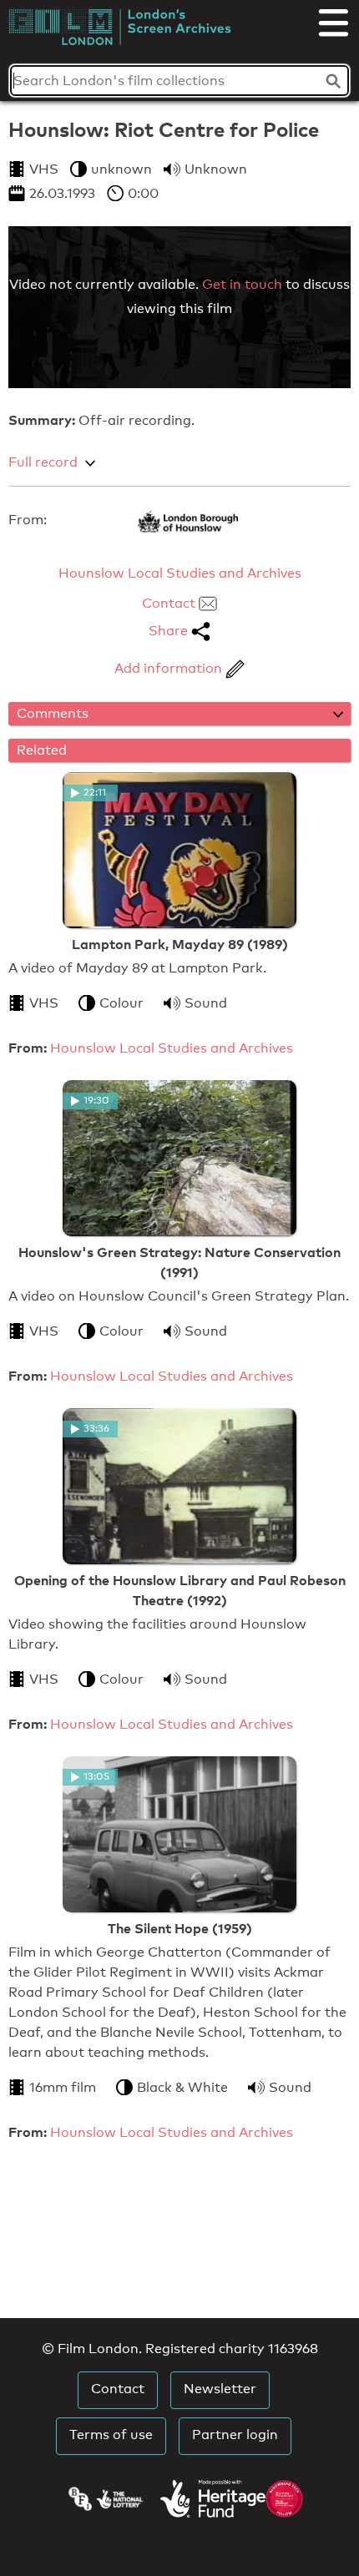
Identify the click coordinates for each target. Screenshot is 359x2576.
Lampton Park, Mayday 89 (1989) (180, 944)
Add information (170, 668)
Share (170, 631)
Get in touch (242, 284)
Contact (170, 603)
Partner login (235, 2435)
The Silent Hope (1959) (180, 1928)
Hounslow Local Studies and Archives (180, 573)
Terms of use (111, 2435)
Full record (43, 462)
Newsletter (220, 2389)
